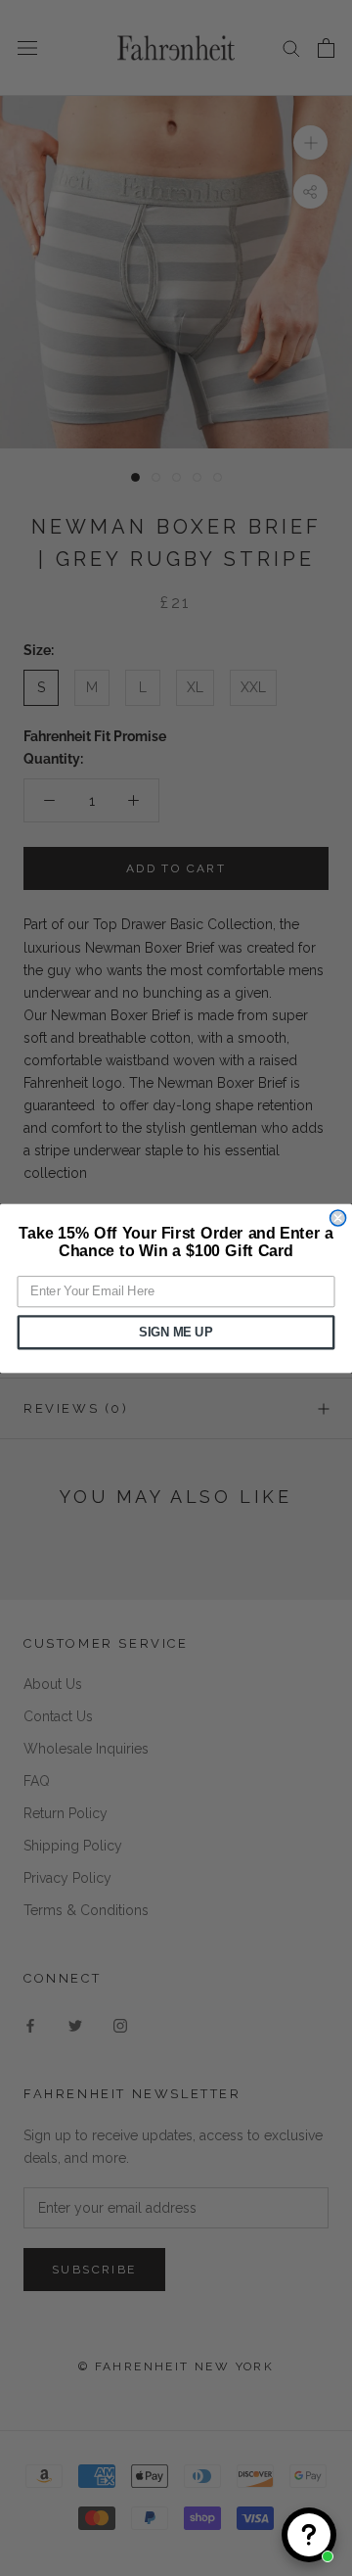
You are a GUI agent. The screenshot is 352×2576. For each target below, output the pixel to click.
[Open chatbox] (309, 2535)
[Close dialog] (338, 1218)
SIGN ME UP (176, 1332)
